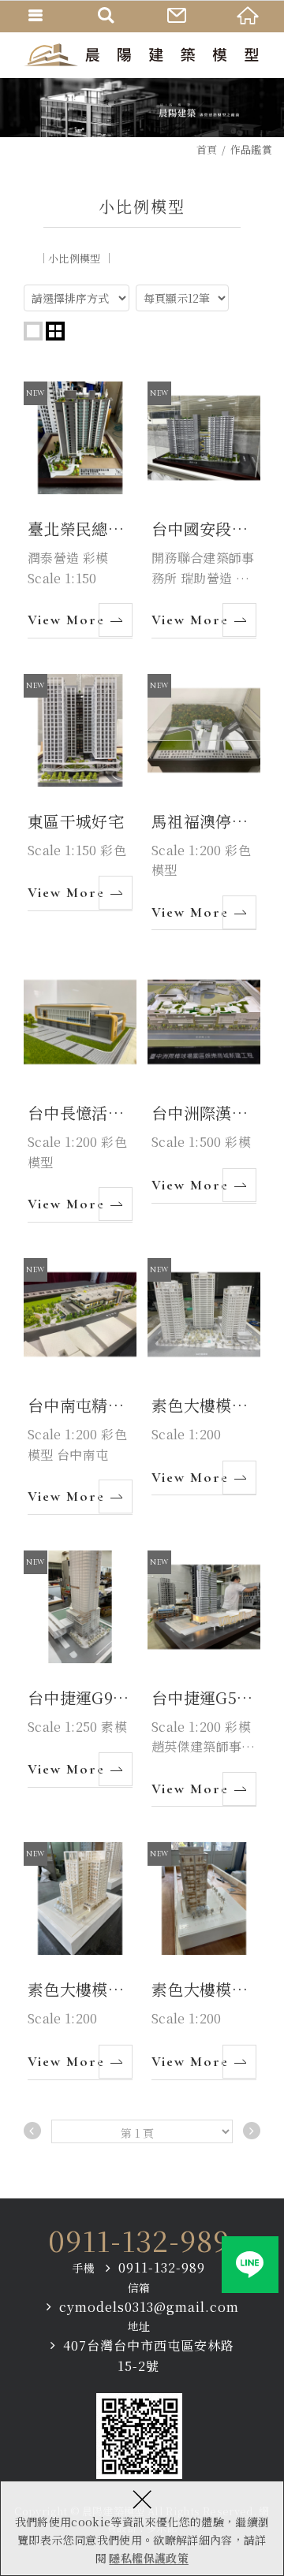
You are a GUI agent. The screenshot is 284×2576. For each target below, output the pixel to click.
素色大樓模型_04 (80, 1961)
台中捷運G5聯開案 (204, 1679)
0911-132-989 (139, 2240)
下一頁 (252, 2131)
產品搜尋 (106, 16)
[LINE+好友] (250, 2265)
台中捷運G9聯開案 (80, 1669)
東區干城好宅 (80, 793)
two (55, 331)
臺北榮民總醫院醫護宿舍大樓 (80, 510)
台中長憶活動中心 (80, 1094)
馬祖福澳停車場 (204, 802)
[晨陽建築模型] (142, 55)
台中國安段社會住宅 (204, 510)
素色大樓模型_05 (204, 1377)
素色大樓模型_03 (204, 1961)
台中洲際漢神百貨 (204, 1084)
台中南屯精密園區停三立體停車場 (80, 1387)
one (33, 331)
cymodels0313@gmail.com (149, 2307)
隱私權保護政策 (148, 2558)
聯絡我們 (177, 16)
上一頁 (32, 2131)
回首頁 (248, 16)
